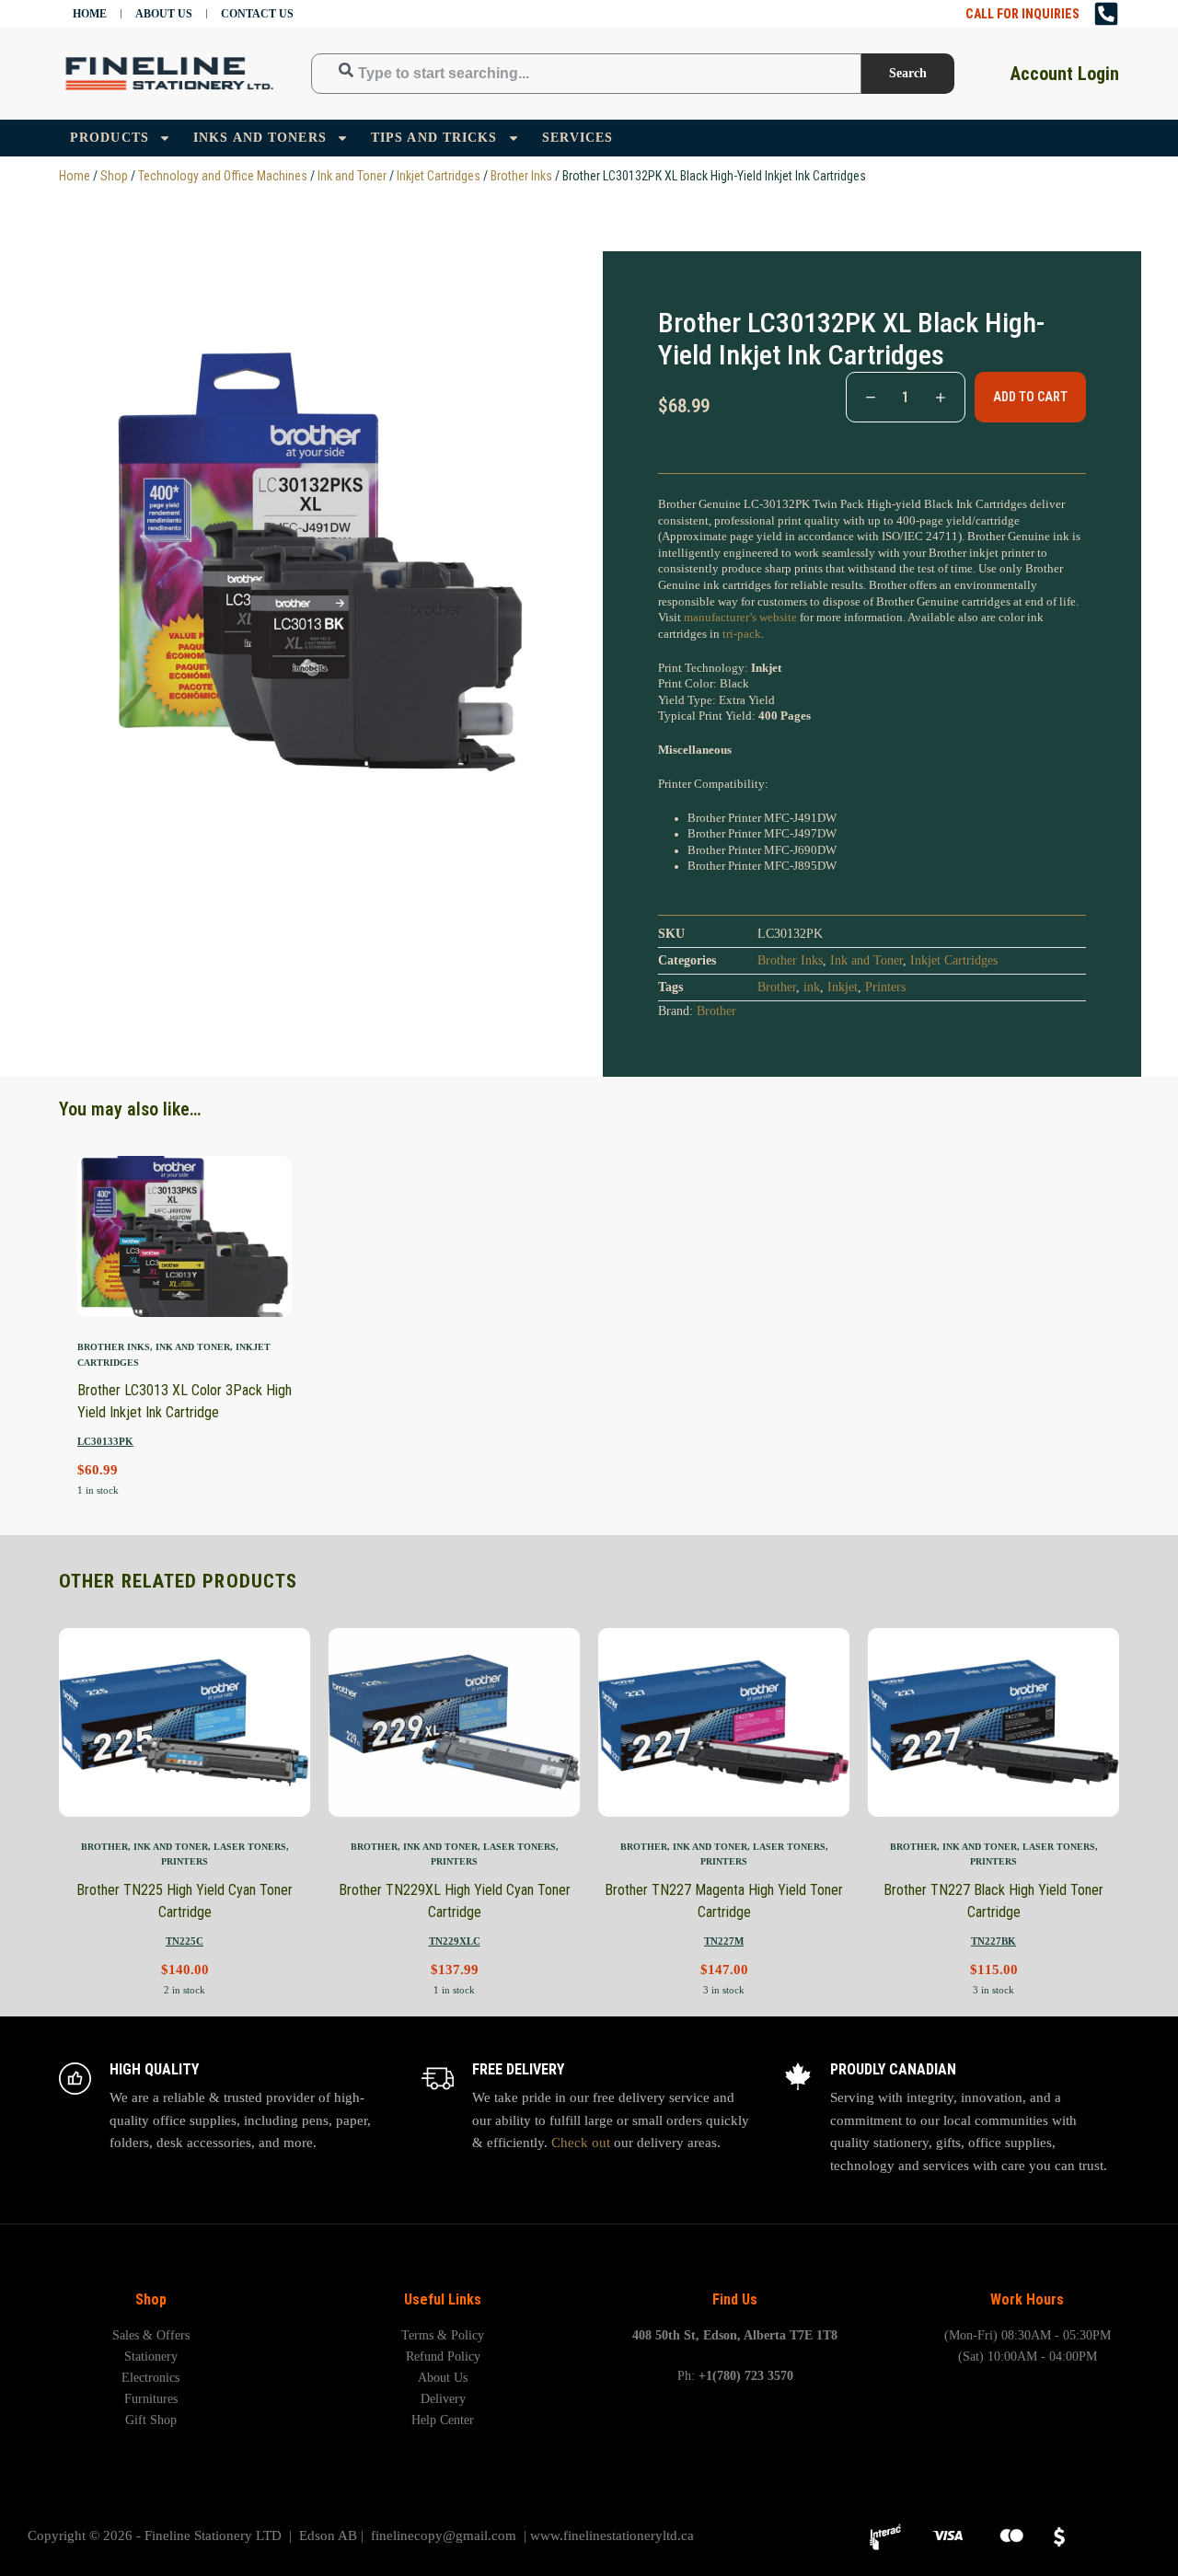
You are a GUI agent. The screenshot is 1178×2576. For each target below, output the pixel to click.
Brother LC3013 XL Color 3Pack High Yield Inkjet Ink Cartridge (185, 1401)
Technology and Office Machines (223, 176)
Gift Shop (151, 2420)
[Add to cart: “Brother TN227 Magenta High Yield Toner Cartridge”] (640, 1794)
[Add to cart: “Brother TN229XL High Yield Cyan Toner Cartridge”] (370, 1794)
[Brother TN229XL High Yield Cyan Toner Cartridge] (454, 1722)
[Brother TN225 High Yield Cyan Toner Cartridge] (185, 1722)
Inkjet (843, 987)
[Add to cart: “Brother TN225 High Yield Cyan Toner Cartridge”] (101, 1794)
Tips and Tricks (434, 138)
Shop (114, 176)
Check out (581, 2143)
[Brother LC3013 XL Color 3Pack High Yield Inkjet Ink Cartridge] (185, 1236)
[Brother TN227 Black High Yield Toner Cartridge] (993, 1722)
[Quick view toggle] (255, 1294)
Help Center (443, 2420)
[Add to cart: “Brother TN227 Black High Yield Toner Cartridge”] (910, 1794)
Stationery (151, 2357)
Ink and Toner (352, 176)
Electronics (150, 2378)
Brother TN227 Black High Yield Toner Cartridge (993, 1901)
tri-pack (742, 634)
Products (110, 138)
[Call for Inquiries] (1106, 14)
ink (812, 987)
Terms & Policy (443, 2335)
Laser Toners (250, 1847)
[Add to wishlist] (162, 1294)
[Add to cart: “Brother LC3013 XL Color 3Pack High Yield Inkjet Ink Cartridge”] (115, 1294)
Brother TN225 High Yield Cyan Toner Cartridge (185, 1901)
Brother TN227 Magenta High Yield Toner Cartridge (724, 1901)
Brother (777, 987)
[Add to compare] (208, 1294)
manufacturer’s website (740, 618)
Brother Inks (521, 176)
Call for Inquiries (1022, 14)
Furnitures (151, 2399)
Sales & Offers (151, 2335)
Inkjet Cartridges (439, 176)
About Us (164, 14)
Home (90, 14)
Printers (885, 987)
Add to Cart (1030, 397)
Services (578, 138)
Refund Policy (443, 2357)
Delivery (443, 2399)
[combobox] (586, 73)
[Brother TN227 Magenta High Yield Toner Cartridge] (724, 1722)
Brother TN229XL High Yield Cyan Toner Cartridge (455, 1901)
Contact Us (257, 14)
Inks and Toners (260, 138)
